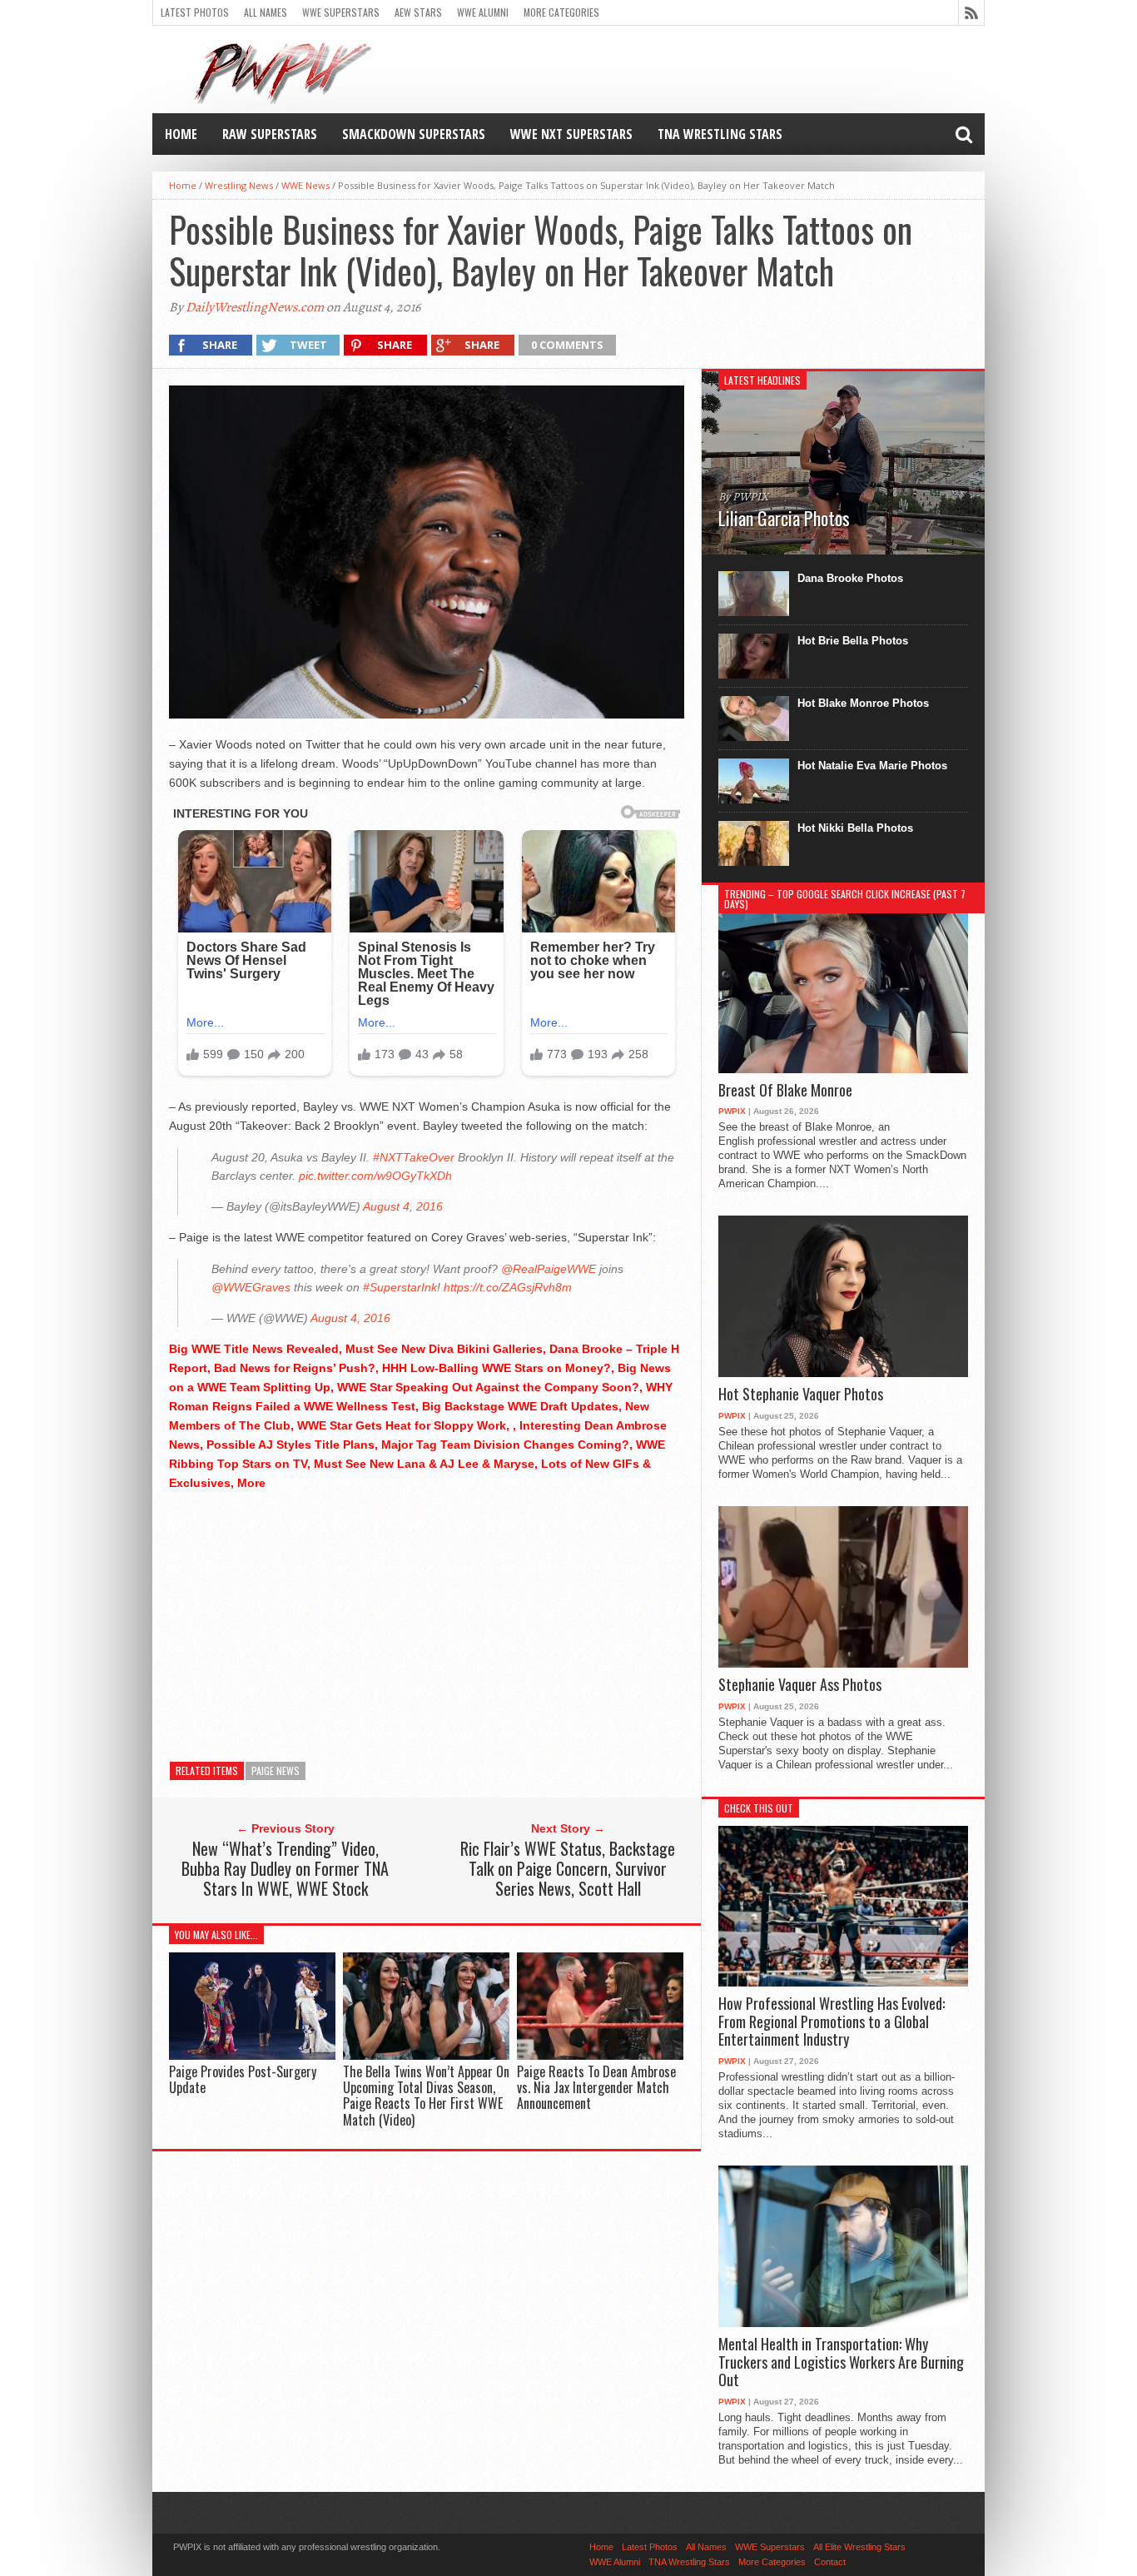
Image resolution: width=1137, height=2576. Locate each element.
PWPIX (732, 1111)
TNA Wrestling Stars (720, 134)
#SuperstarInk (400, 1287)
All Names (266, 12)
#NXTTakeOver (414, 1157)
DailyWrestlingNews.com (255, 307)
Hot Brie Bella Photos (853, 641)
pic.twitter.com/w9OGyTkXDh (375, 1176)
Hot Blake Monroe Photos (863, 703)
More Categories (561, 12)
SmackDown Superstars (414, 134)
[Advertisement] (427, 1622)
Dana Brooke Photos (850, 578)
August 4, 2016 (403, 1206)
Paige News (276, 1770)
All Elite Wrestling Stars (859, 2547)
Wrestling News (239, 185)
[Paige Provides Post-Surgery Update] (252, 2055)
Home (181, 134)
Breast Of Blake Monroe (785, 1091)
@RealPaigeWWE (549, 1269)
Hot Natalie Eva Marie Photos (872, 766)
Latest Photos (195, 12)
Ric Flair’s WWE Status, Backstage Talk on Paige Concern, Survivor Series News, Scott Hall (568, 1868)
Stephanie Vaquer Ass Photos (800, 1685)
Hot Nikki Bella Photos (855, 828)
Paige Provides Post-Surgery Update (243, 2079)
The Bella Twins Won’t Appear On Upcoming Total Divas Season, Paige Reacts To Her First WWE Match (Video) (426, 2096)
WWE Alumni (483, 12)
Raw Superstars (270, 134)
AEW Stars (418, 12)
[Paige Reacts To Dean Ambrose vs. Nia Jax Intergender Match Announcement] (600, 2055)
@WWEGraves (251, 1287)
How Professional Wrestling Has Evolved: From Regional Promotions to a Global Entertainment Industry (832, 2022)
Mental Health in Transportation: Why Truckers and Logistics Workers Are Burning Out (841, 2362)
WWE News (305, 185)
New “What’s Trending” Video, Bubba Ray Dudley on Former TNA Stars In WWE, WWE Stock (285, 1868)
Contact (830, 2562)
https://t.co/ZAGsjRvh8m (508, 1287)
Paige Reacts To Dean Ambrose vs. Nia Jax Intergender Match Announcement (596, 2087)
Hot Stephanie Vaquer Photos (801, 1395)
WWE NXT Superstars (571, 134)
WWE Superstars (341, 12)
